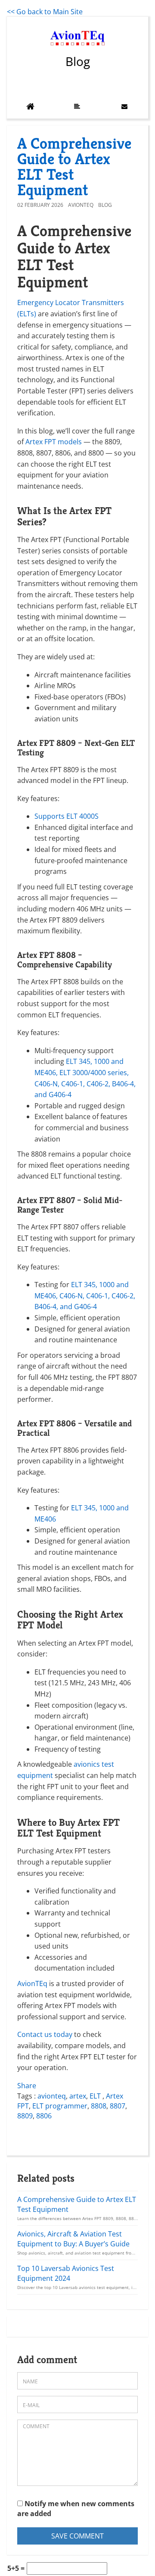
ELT (96, 2096)
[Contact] (124, 106)
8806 (44, 2116)
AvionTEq (81, 205)
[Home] (30, 106)
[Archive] (77, 106)
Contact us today (45, 2034)
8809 (25, 2116)
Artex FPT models (54, 442)
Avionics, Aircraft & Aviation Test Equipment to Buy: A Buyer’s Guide (73, 2239)
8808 (99, 2106)
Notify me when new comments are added (76, 2509)
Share (27, 2086)
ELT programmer (60, 2106)
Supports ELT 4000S (67, 816)
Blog (78, 61)
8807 (118, 2106)
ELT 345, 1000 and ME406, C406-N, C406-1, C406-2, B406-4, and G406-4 (85, 1296)
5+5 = (16, 2568)
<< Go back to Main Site (45, 12)
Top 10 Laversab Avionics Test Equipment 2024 (66, 2273)
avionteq (52, 2096)
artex (78, 2096)
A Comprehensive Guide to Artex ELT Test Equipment (74, 167)
